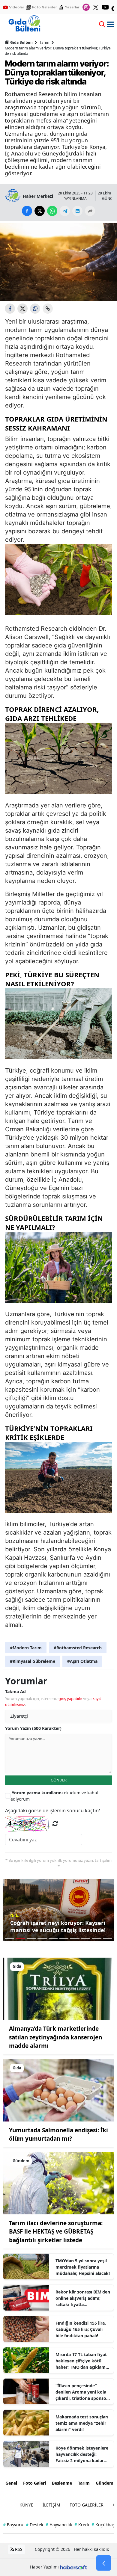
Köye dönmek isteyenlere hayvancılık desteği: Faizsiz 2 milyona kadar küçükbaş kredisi (82, 2454)
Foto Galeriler (45, 7)
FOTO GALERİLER (87, 2505)
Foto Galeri (34, 2483)
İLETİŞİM (51, 2505)
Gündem (105, 2483)
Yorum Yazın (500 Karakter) (33, 1728)
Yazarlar (72, 7)
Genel (11, 2483)
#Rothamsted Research (78, 1648)
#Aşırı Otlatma (82, 1661)
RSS (18, 2549)
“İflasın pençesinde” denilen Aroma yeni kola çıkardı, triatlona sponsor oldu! (82, 2392)
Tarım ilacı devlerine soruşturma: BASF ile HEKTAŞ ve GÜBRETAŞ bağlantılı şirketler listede (56, 2232)
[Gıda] (58, 1988)
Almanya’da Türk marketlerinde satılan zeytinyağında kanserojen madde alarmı (55, 2037)
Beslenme (62, 2483)
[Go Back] (104, 2563)
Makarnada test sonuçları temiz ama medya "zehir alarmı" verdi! (82, 2423)
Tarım (44, 42)
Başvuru (13, 2525)
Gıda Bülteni (21, 42)
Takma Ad (15, 1691)
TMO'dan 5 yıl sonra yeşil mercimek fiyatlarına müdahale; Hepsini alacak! (83, 2267)
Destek (34, 2525)
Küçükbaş (103, 2525)
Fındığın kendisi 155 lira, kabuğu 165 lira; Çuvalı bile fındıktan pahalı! (81, 2329)
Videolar (17, 7)
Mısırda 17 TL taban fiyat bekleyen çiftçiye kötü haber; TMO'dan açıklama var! (82, 2361)
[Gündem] (58, 2183)
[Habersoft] (73, 2567)
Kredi (82, 2525)
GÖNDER (59, 1780)
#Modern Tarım (26, 1648)
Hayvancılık (59, 2525)
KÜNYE (26, 2505)
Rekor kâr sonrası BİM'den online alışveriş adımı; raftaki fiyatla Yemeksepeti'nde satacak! (83, 2298)
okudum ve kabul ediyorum (54, 1796)
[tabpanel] (58, 1910)
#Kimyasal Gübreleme (33, 1661)
